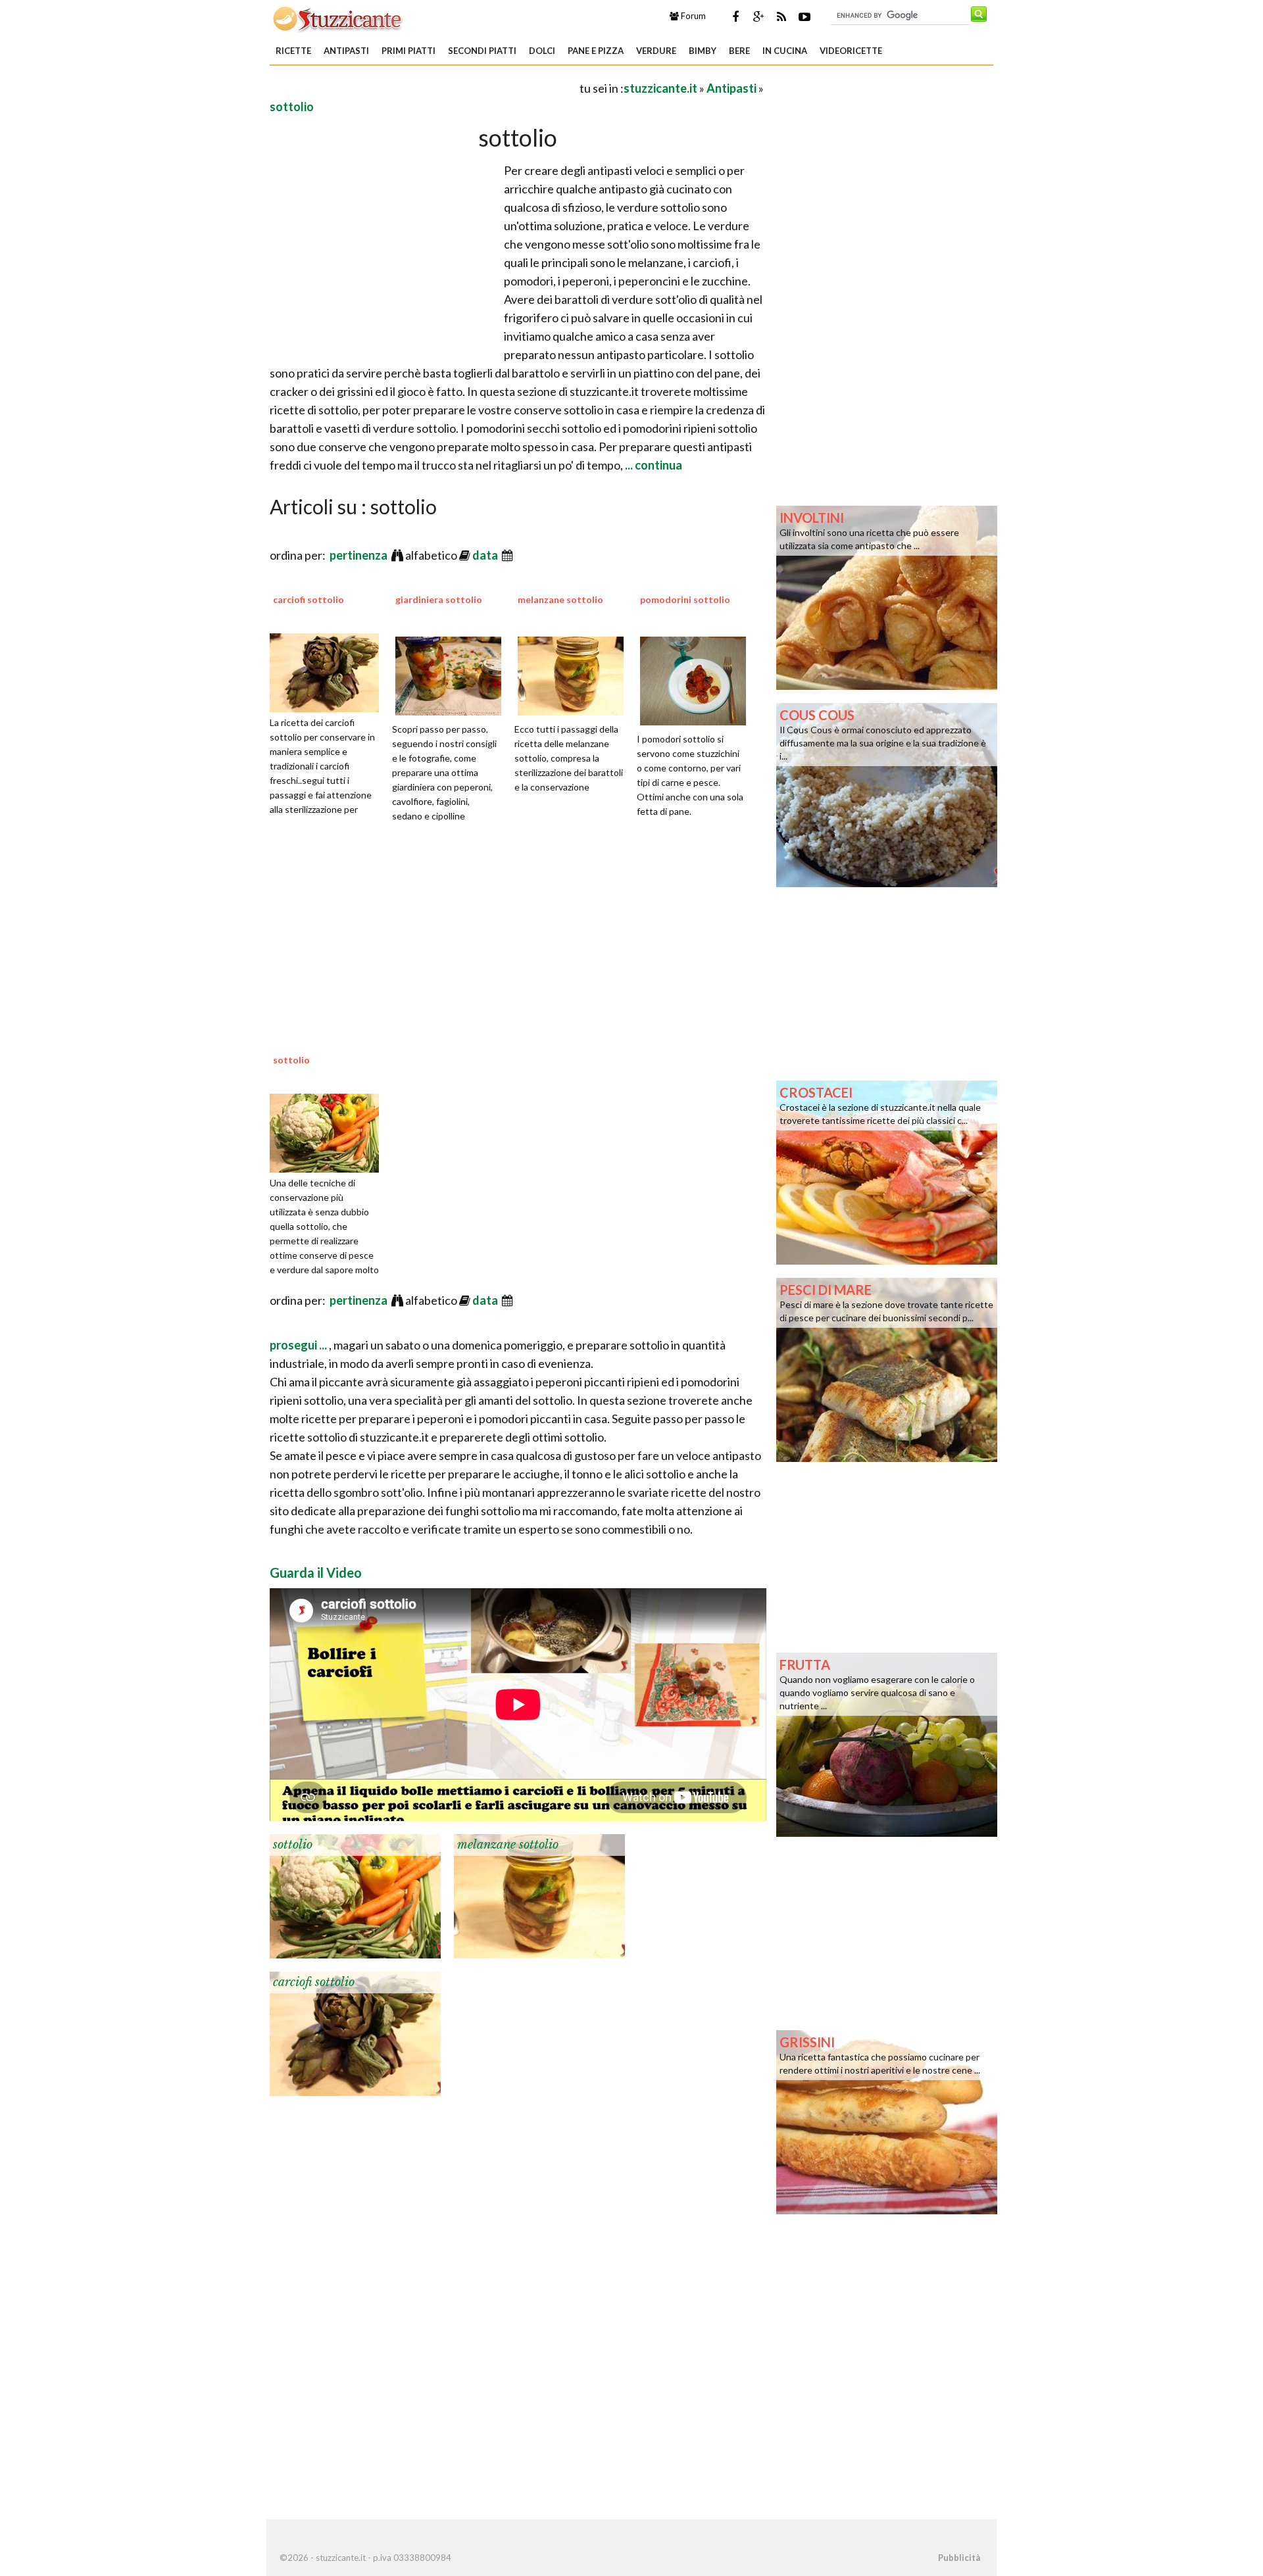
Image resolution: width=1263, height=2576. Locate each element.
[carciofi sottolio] (329, 671)
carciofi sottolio (309, 599)
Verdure (656, 51)
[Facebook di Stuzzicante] (735, 16)
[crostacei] (887, 1171)
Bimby (703, 51)
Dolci (542, 51)
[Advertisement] (424, 88)
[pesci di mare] (887, 1369)
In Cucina (785, 51)
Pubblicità (959, 2558)
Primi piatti (409, 51)
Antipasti (346, 51)
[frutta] (887, 1743)
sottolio (292, 107)
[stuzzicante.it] (338, 18)
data (486, 555)
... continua (653, 465)
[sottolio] (329, 1131)
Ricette (293, 51)
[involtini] (887, 596)
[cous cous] (887, 794)
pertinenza (359, 555)
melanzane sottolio (560, 599)
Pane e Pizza (596, 51)
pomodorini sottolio (685, 599)
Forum (692, 16)
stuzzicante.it (660, 88)
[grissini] (887, 2121)
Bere (739, 51)
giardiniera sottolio (439, 599)
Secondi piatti (482, 51)
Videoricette (851, 51)
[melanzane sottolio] (539, 1895)
